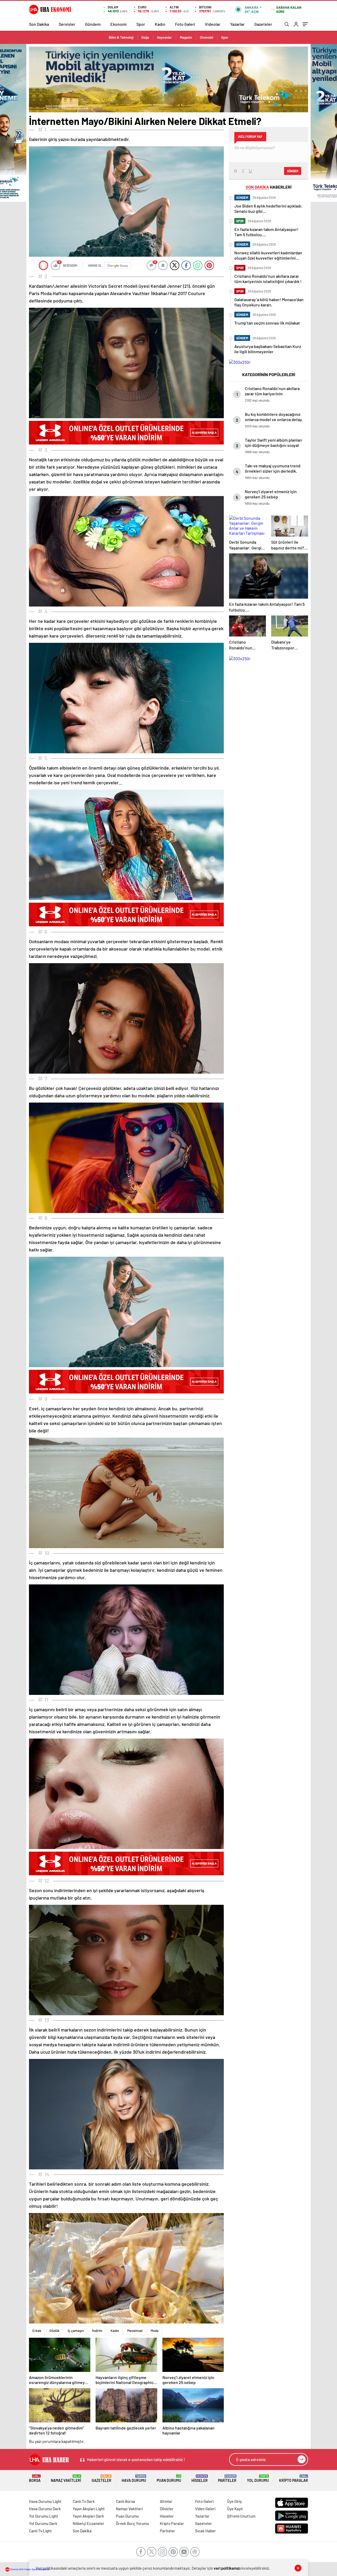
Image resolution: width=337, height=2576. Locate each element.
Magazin (186, 37)
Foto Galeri (185, 24)
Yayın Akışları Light (89, 2509)
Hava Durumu (134, 2479)
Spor (141, 24)
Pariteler (227, 2479)
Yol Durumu (258, 2479)
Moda (155, 2331)
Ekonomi (118, 24)
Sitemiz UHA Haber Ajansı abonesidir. (30, 2569)
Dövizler (167, 2509)
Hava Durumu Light (45, 2501)
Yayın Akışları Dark (88, 2516)
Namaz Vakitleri (66, 2479)
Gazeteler (263, 24)
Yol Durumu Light (44, 2516)
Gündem (93, 24)
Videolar (213, 24)
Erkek (37, 2331)
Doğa (145, 37)
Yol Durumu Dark (43, 2523)
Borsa (35, 2479)
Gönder (293, 171)
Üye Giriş (234, 2501)
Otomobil (207, 37)
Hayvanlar (164, 37)
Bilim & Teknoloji (121, 37)
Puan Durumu (169, 2479)
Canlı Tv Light (40, 2531)
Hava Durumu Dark (45, 2509)
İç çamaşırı (76, 2331)
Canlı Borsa (125, 2501)
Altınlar (166, 2501)
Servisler (67, 24)
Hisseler (200, 2479)
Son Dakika (39, 24)
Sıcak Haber (205, 2531)
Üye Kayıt (235, 2509)
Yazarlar (237, 24)
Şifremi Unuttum (241, 2516)
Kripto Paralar (294, 2479)
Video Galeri (205, 2509)
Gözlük (54, 2331)
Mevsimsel (135, 2331)
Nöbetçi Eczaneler (88, 2523)
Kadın (160, 24)
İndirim (97, 2331)
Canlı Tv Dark (84, 2501)
